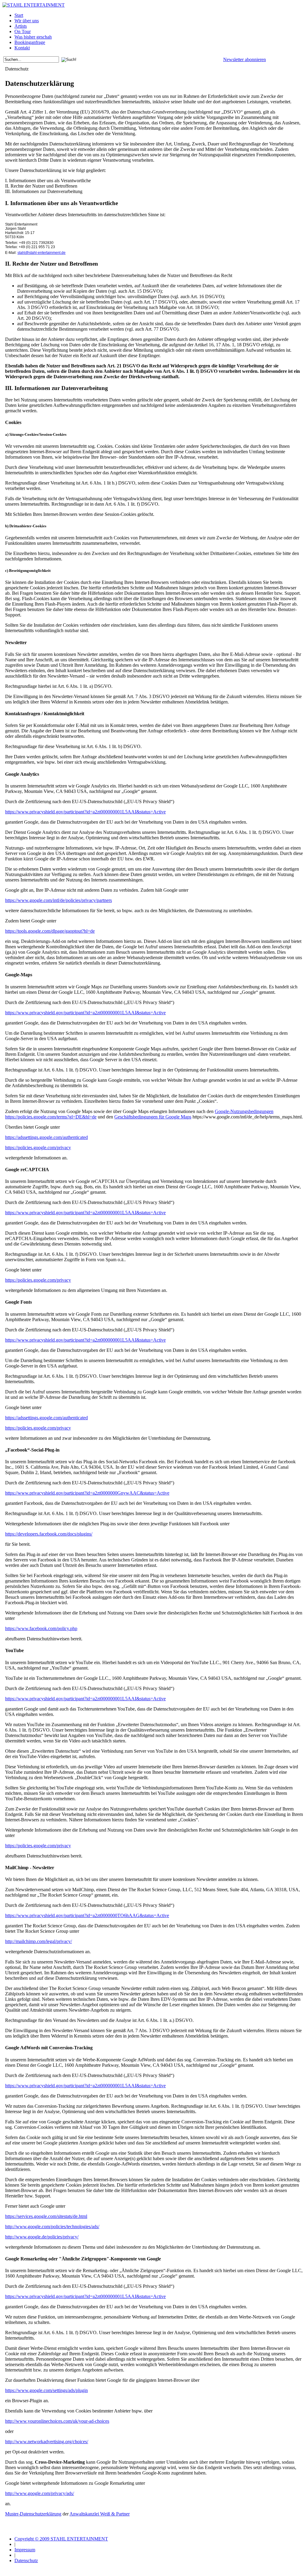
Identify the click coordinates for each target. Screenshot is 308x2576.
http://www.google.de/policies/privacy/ (42, 2237)
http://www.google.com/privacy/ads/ (40, 2493)
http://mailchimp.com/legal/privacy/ (38, 1941)
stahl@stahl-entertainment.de (42, 253)
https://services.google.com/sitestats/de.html (46, 2216)
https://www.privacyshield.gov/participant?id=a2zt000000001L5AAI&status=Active (85, 812)
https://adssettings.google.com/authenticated (46, 1137)
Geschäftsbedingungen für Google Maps (153, 1117)
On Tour (23, 31)
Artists (21, 26)
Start (19, 15)
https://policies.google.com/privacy (38, 1148)
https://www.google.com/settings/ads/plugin (46, 2390)
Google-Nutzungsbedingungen (244, 1111)
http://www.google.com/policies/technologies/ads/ (52, 2227)
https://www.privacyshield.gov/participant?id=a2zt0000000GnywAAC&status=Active (87, 1493)
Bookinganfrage (30, 42)
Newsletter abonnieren (245, 59)
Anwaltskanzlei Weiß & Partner (100, 2514)
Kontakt (22, 48)
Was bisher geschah (33, 37)
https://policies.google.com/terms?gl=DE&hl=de (51, 1117)
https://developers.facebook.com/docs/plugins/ (49, 1534)
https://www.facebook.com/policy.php (41, 1628)
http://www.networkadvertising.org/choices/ (47, 2442)
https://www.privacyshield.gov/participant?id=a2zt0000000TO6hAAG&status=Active (87, 1915)
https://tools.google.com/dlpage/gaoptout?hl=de (50, 931)
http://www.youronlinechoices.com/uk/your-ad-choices (57, 2421)
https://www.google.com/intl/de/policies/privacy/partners (59, 900)
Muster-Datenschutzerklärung (33, 2514)
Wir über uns (27, 21)
